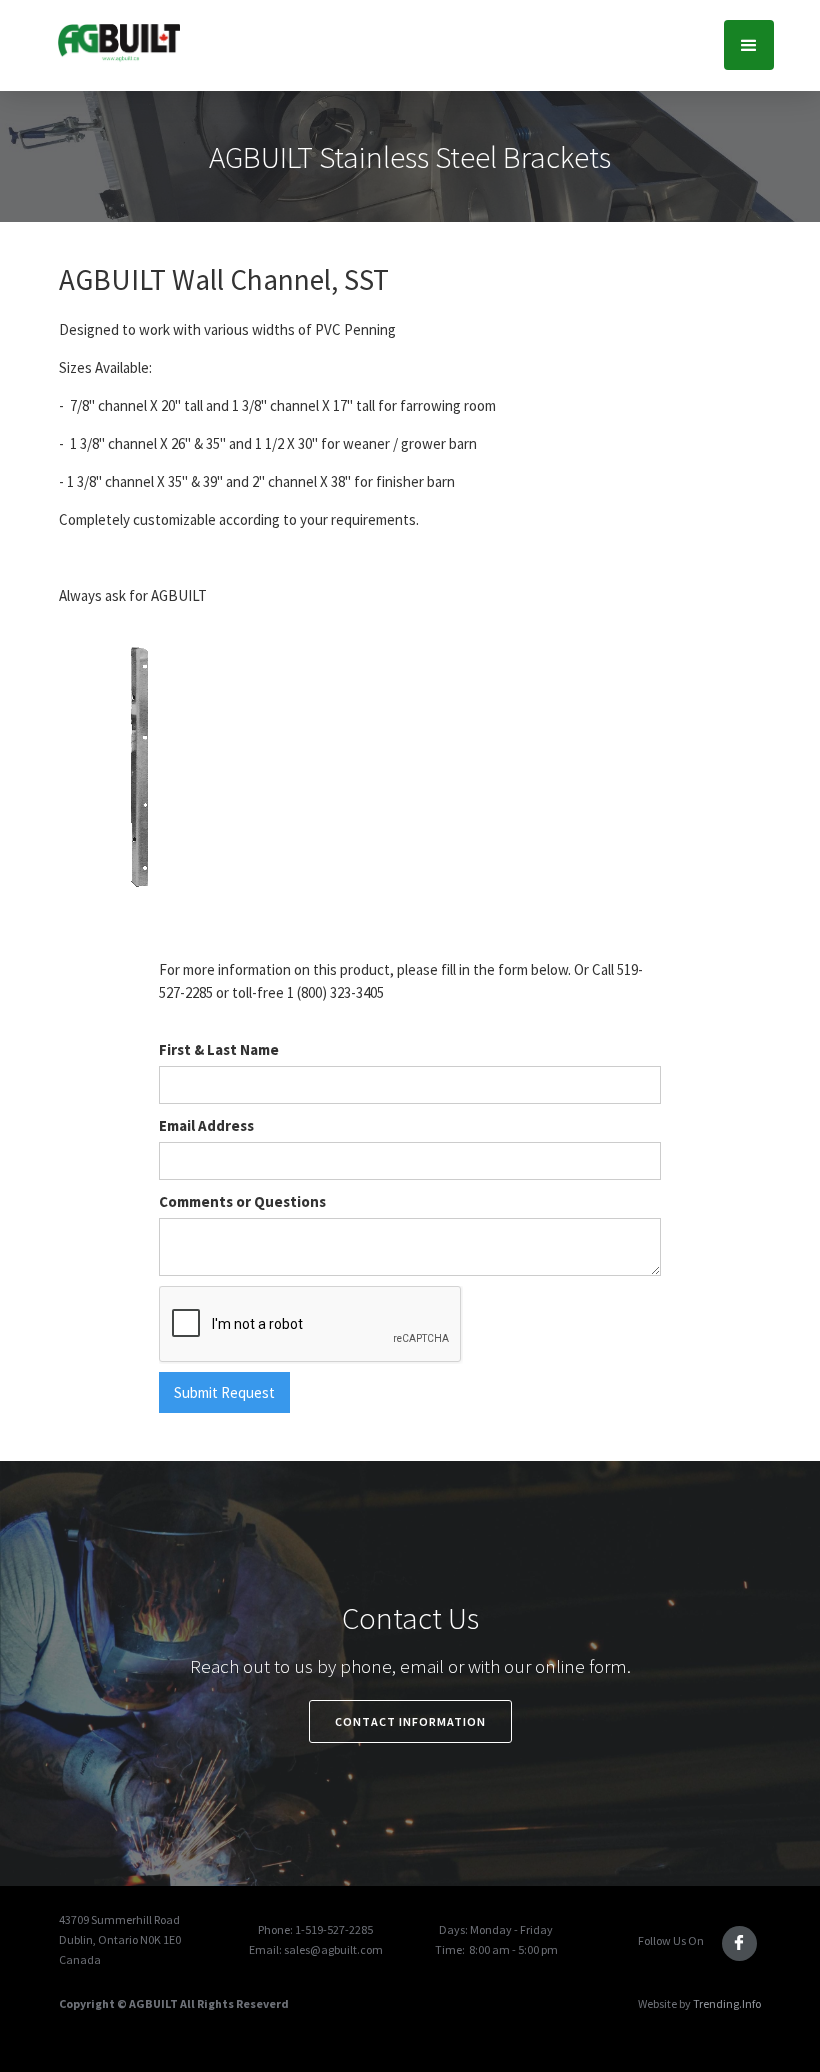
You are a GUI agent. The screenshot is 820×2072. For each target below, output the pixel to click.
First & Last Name (219, 1049)
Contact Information (410, 1721)
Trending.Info (727, 2003)
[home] (118, 41)
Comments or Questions (242, 1201)
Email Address (206, 1125)
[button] (749, 45)
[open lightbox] (139, 767)
